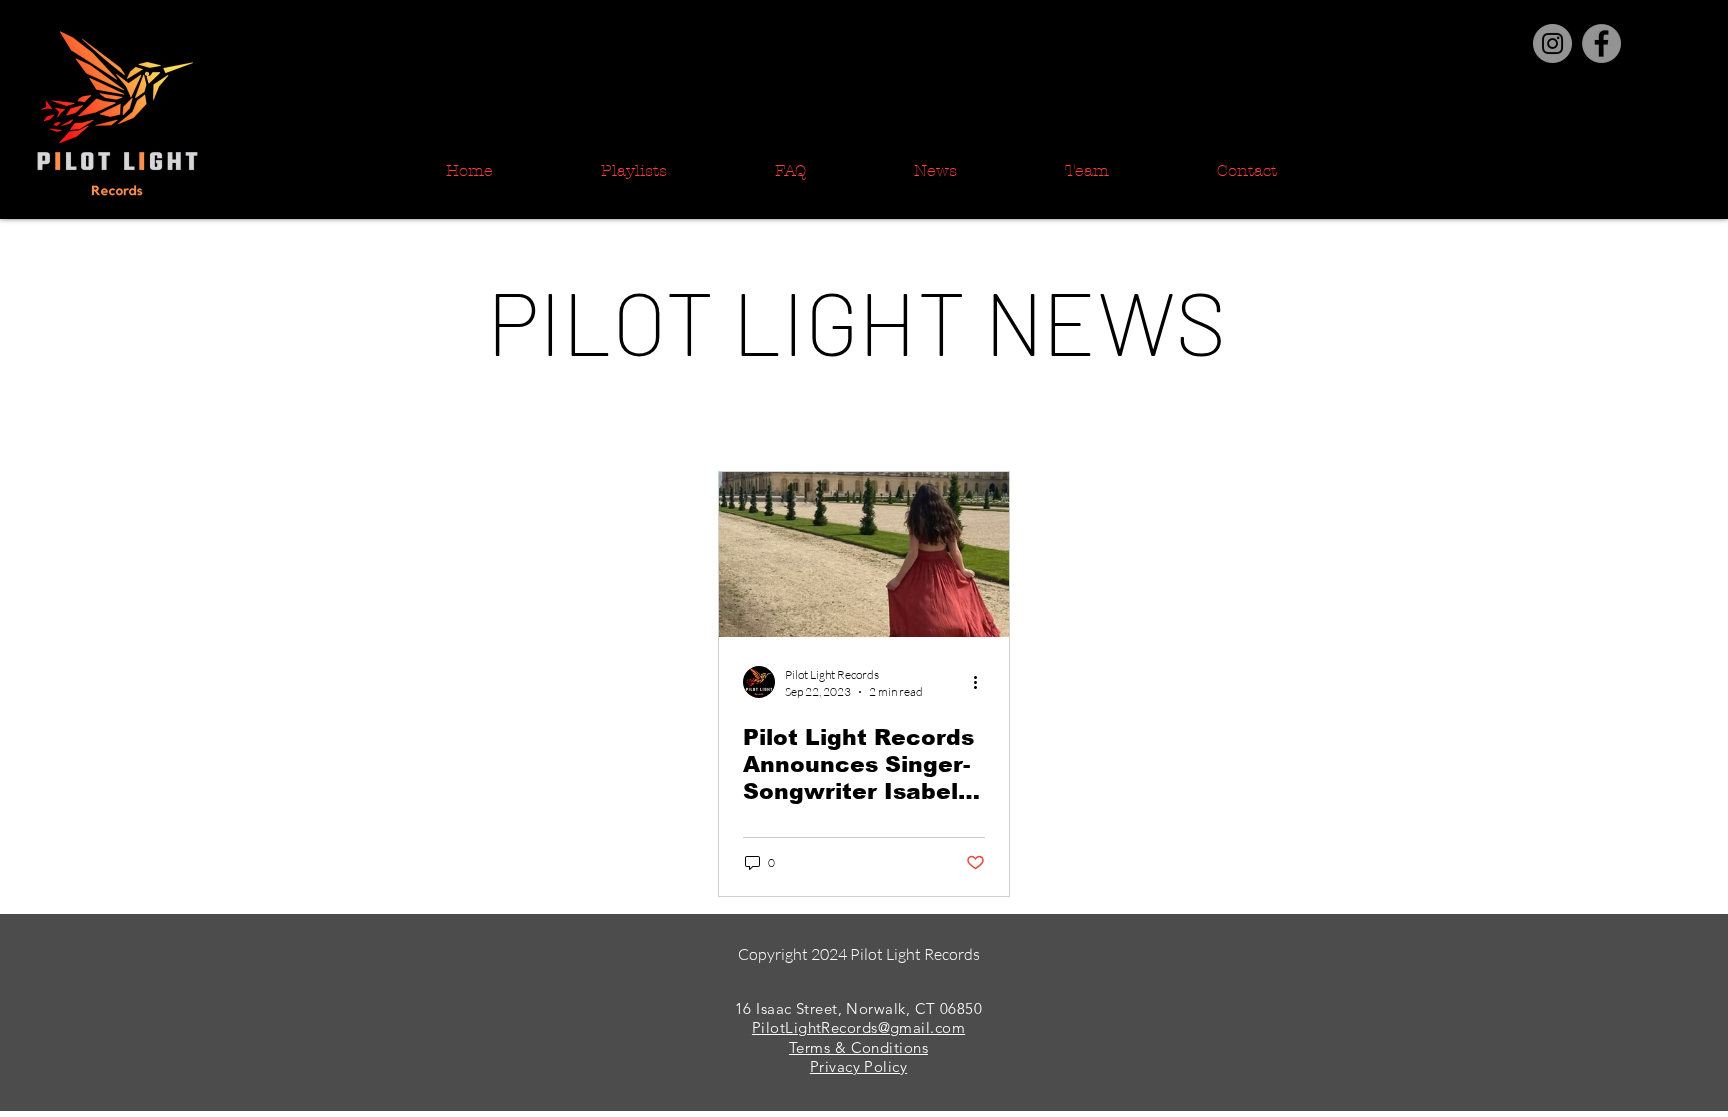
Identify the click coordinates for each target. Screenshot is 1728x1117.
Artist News (919, 416)
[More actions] (982, 682)
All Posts (427, 416)
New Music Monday (758, 416)
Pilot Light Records (571, 416)
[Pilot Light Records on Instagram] (1552, 43)
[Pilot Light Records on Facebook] (1601, 43)
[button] (1308, 419)
